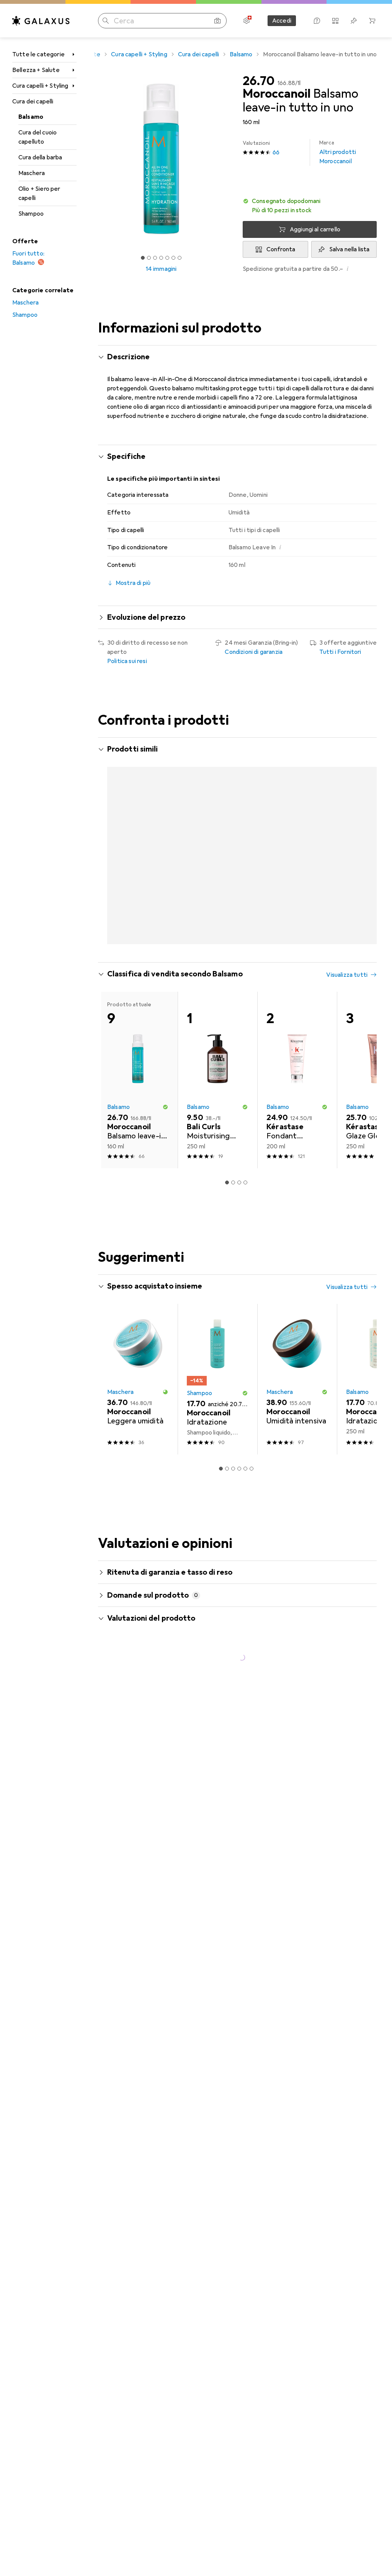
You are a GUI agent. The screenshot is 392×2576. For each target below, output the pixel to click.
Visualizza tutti (128, 771)
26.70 (259, 81)
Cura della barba (40, 157)
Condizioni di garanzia (254, 652)
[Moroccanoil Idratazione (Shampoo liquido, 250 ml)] (217, 1387)
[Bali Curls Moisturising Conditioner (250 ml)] (217, 1088)
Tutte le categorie (38, 54)
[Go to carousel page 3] (233, 950)
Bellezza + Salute (36, 70)
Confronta (281, 249)
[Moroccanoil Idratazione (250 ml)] (138, 861)
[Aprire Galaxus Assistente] (317, 21)
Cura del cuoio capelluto (38, 137)
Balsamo (31, 117)
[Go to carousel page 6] (252, 950)
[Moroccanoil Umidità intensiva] (297, 1387)
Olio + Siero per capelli (39, 193)
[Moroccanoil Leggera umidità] (138, 1387)
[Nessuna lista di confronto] (335, 21)
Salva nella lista (350, 249)
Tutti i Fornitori (340, 652)
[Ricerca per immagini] (217, 21)
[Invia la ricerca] (106, 21)
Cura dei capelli (33, 102)
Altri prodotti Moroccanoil (338, 152)
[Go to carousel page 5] (245, 950)
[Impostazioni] (247, 21)
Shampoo (31, 214)
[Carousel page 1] (221, 950)
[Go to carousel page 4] (239, 950)
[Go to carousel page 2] (227, 950)
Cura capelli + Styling (40, 86)
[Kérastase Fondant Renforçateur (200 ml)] (297, 1088)
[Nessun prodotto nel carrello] (372, 21)
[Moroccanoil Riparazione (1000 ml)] (217, 861)
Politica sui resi (127, 661)
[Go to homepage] (41, 21)
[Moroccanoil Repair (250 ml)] (297, 861)
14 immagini (161, 269)
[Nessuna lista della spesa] (354, 21)
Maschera (32, 173)
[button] (310, 206)
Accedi (282, 21)
